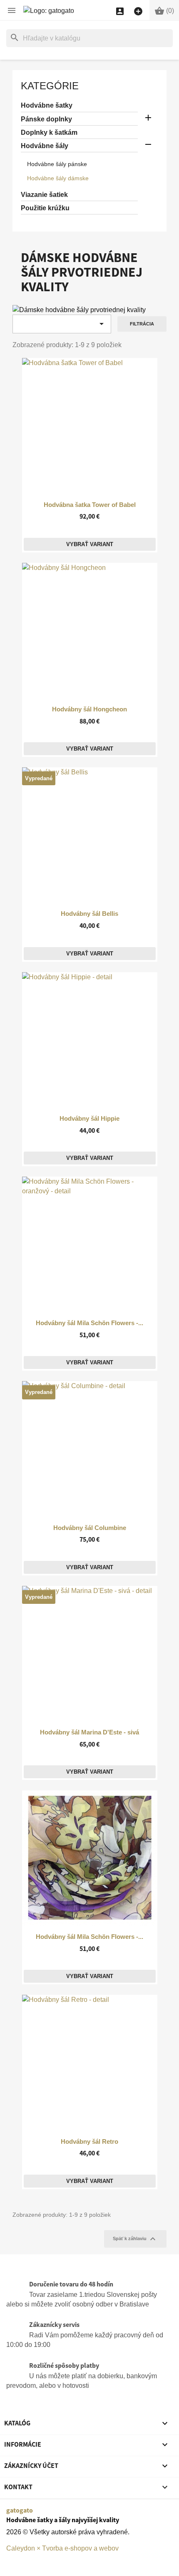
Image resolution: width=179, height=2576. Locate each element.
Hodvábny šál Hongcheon (89, 709)
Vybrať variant (90, 544)
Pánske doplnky (46, 119)
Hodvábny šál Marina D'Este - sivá (89, 1732)
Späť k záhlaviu (135, 2239)
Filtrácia (142, 324)
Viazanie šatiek (44, 195)
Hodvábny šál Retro (89, 2142)
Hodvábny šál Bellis (89, 914)
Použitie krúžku (45, 208)
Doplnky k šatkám (49, 132)
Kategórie (50, 86)
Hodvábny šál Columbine (90, 1528)
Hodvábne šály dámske (58, 178)
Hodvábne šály (45, 146)
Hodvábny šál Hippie (89, 1119)
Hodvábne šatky (47, 105)
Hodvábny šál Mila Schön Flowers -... (89, 1323)
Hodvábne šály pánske (57, 164)
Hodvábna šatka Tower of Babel (90, 505)
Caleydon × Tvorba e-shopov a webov (62, 2548)
